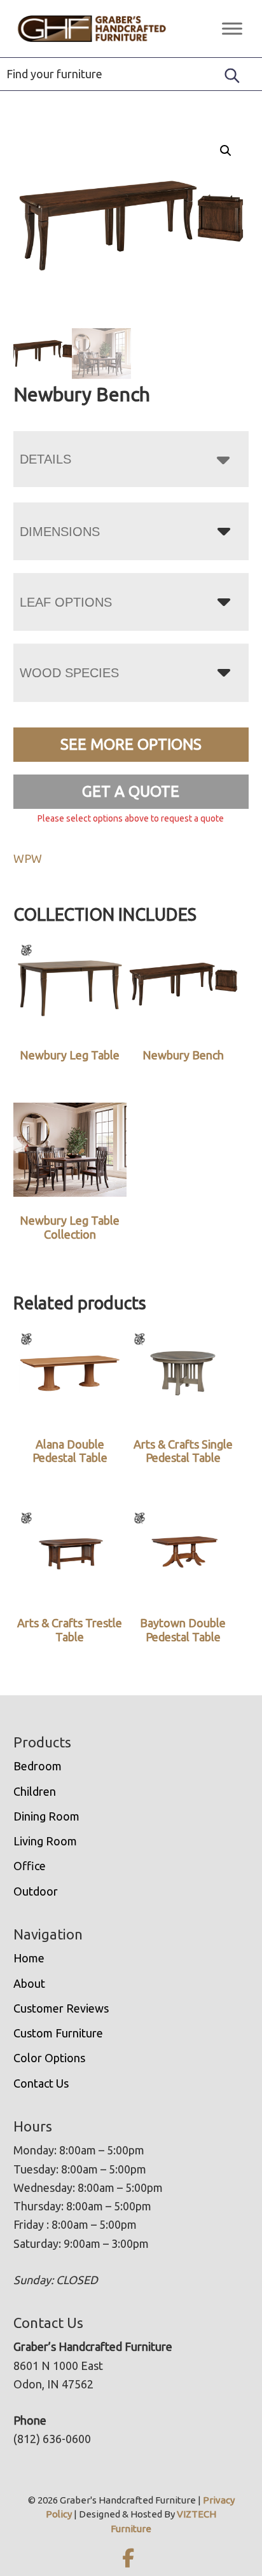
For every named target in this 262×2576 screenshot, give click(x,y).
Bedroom (38, 1766)
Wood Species (69, 673)
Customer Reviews (61, 2008)
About (29, 1983)
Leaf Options (66, 602)
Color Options (49, 2058)
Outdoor (36, 1891)
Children (35, 1791)
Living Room (45, 1841)
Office (30, 1866)
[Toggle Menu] (232, 28)
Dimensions (60, 532)
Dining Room (46, 1816)
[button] (226, 151)
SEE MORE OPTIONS (131, 744)
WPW (28, 858)
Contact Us (41, 2083)
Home (29, 1958)
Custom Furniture (58, 2033)
